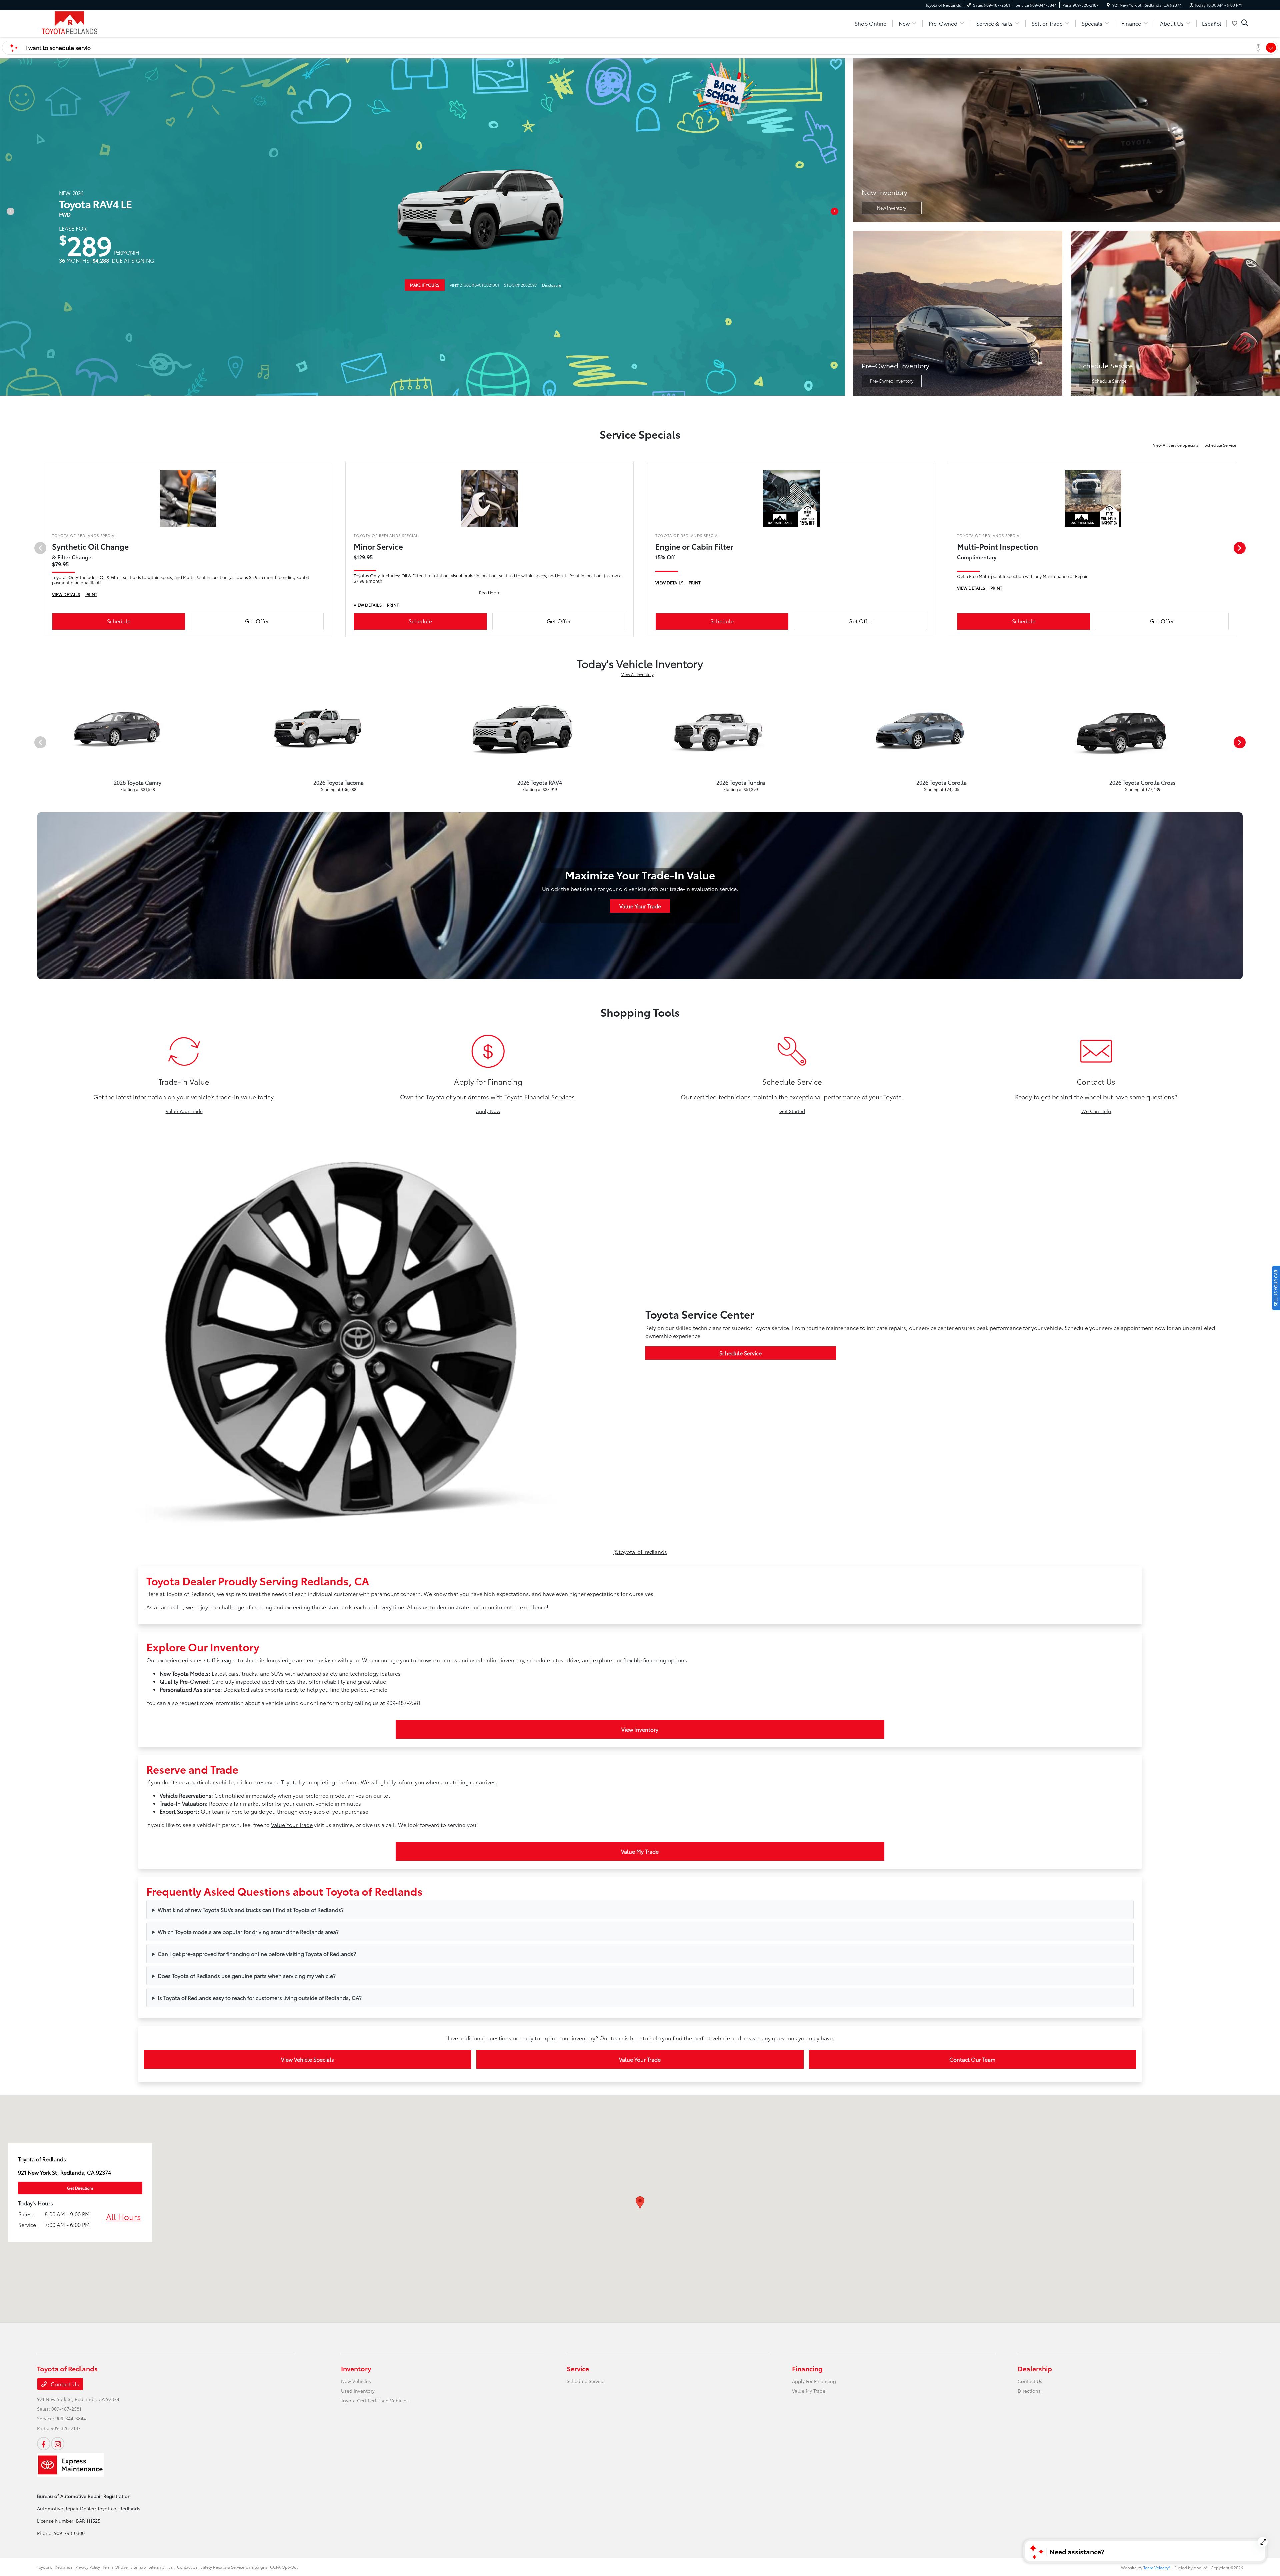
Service (578, 2368)
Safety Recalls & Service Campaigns (234, 2567)
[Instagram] (58, 2444)
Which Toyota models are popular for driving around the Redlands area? (248, 1931)
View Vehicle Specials (307, 2059)
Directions (1029, 2391)
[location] (1108, 5)
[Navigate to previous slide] (5, 227)
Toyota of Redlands (55, 2567)
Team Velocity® (1157, 2567)
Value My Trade (640, 1851)
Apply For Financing (814, 2381)
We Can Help (1096, 1111)
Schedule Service (1109, 381)
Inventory (356, 2368)
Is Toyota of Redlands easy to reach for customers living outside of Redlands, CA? (260, 1997)
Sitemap (138, 2567)
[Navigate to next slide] (840, 227)
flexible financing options (655, 1660)
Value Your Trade (640, 906)
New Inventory (891, 208)
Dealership (1035, 2368)
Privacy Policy (88, 2567)
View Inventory (640, 1729)
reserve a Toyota (277, 1782)
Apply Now (488, 1111)
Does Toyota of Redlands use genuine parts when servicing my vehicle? (247, 1975)
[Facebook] (44, 2444)
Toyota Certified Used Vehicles (375, 2400)
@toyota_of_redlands (640, 1551)
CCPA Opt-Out (284, 2567)
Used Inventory (358, 2391)
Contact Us (64, 2384)
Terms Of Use (115, 2567)
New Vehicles (356, 2381)
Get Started (792, 1111)
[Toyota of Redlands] (94, 22)
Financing (807, 2368)
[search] (1245, 23)
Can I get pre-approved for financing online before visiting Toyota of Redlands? (257, 1953)
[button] (640, 2202)
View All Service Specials (1176, 445)
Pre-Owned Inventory (892, 381)
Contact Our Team (972, 2059)
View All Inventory (637, 674)
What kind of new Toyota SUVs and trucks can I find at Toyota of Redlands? (251, 1909)
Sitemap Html (161, 2567)
